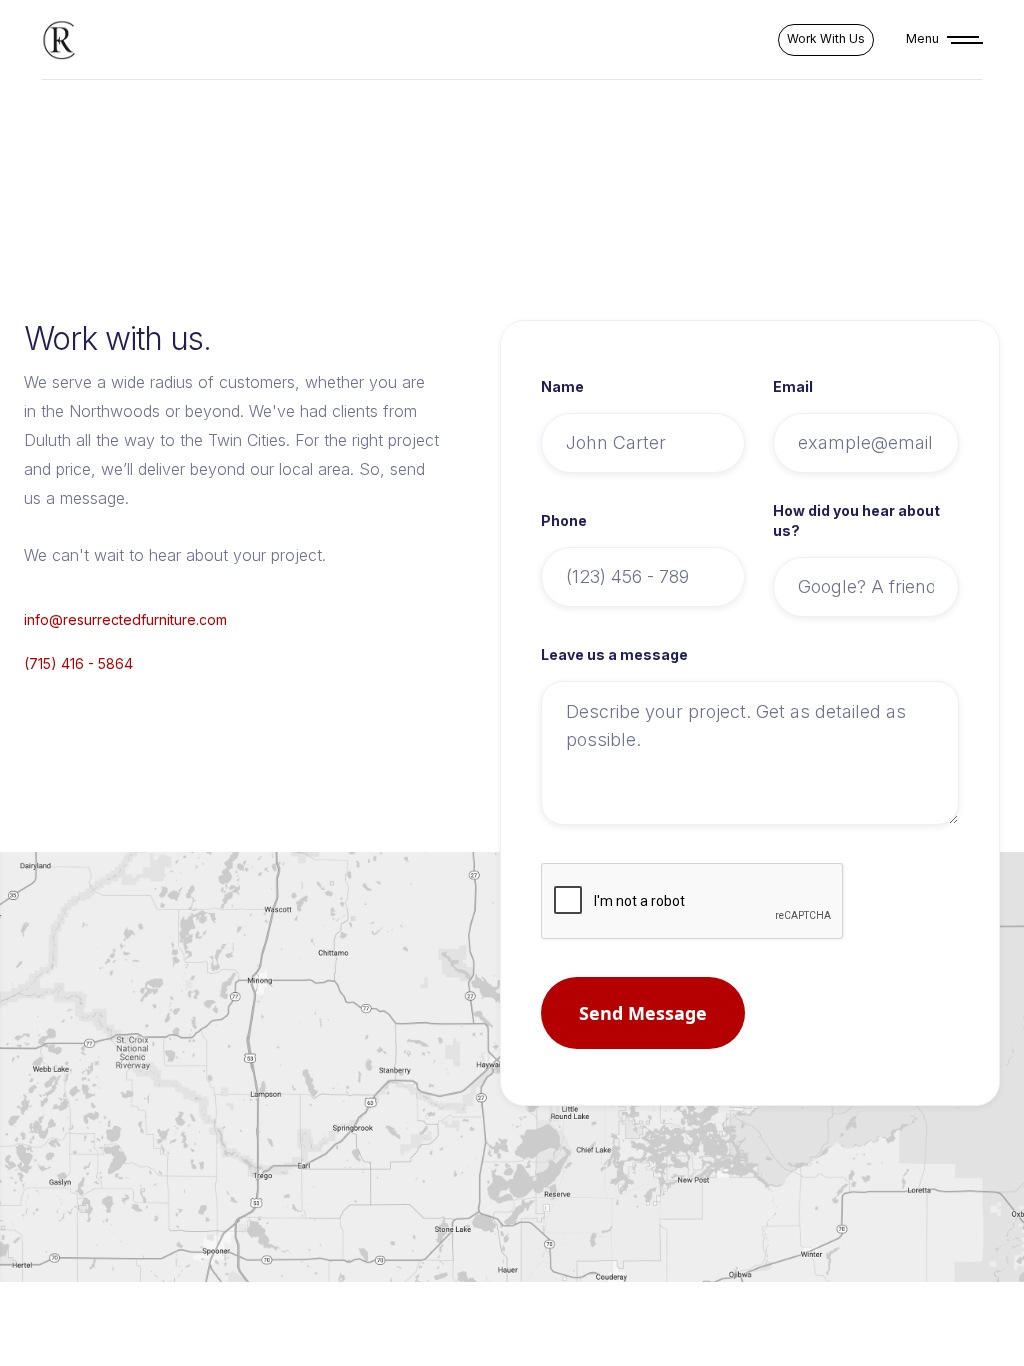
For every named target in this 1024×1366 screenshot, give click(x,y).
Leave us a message (614, 654)
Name (562, 386)
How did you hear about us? (856, 520)
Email (793, 386)
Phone (564, 520)
